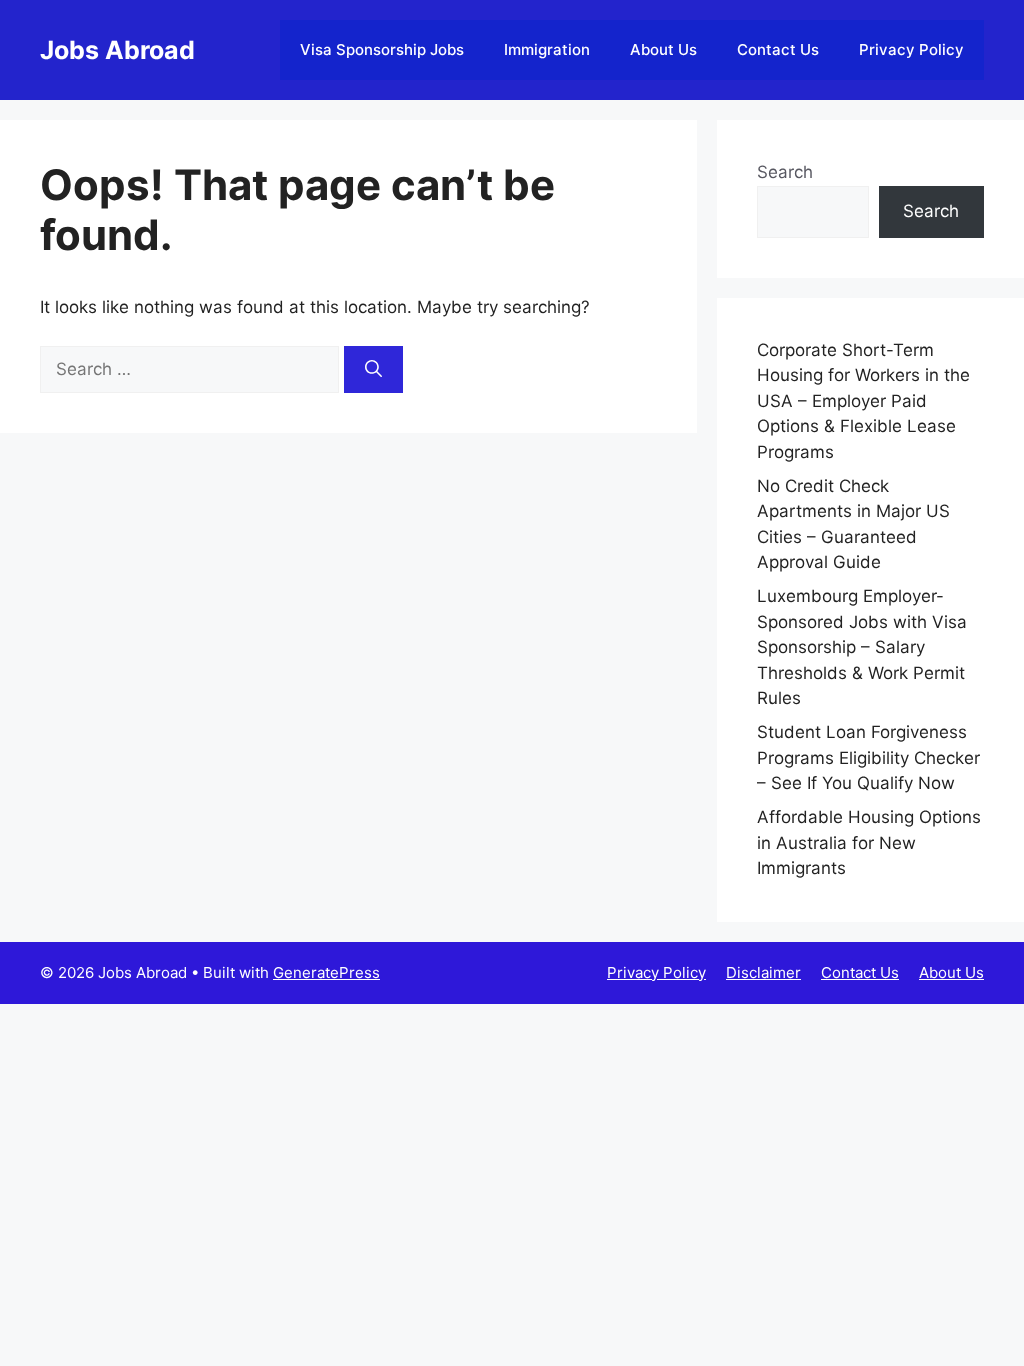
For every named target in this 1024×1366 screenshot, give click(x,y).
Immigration (547, 49)
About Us (663, 49)
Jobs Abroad (117, 50)
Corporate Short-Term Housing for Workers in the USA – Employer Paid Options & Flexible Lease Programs (863, 401)
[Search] (373, 370)
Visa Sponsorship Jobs (382, 49)
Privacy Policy (911, 49)
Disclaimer (763, 972)
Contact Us (778, 49)
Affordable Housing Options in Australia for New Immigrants (869, 842)
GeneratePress (326, 972)
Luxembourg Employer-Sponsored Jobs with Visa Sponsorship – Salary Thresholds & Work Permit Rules (862, 647)
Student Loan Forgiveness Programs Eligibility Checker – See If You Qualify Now (868, 757)
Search (785, 172)
